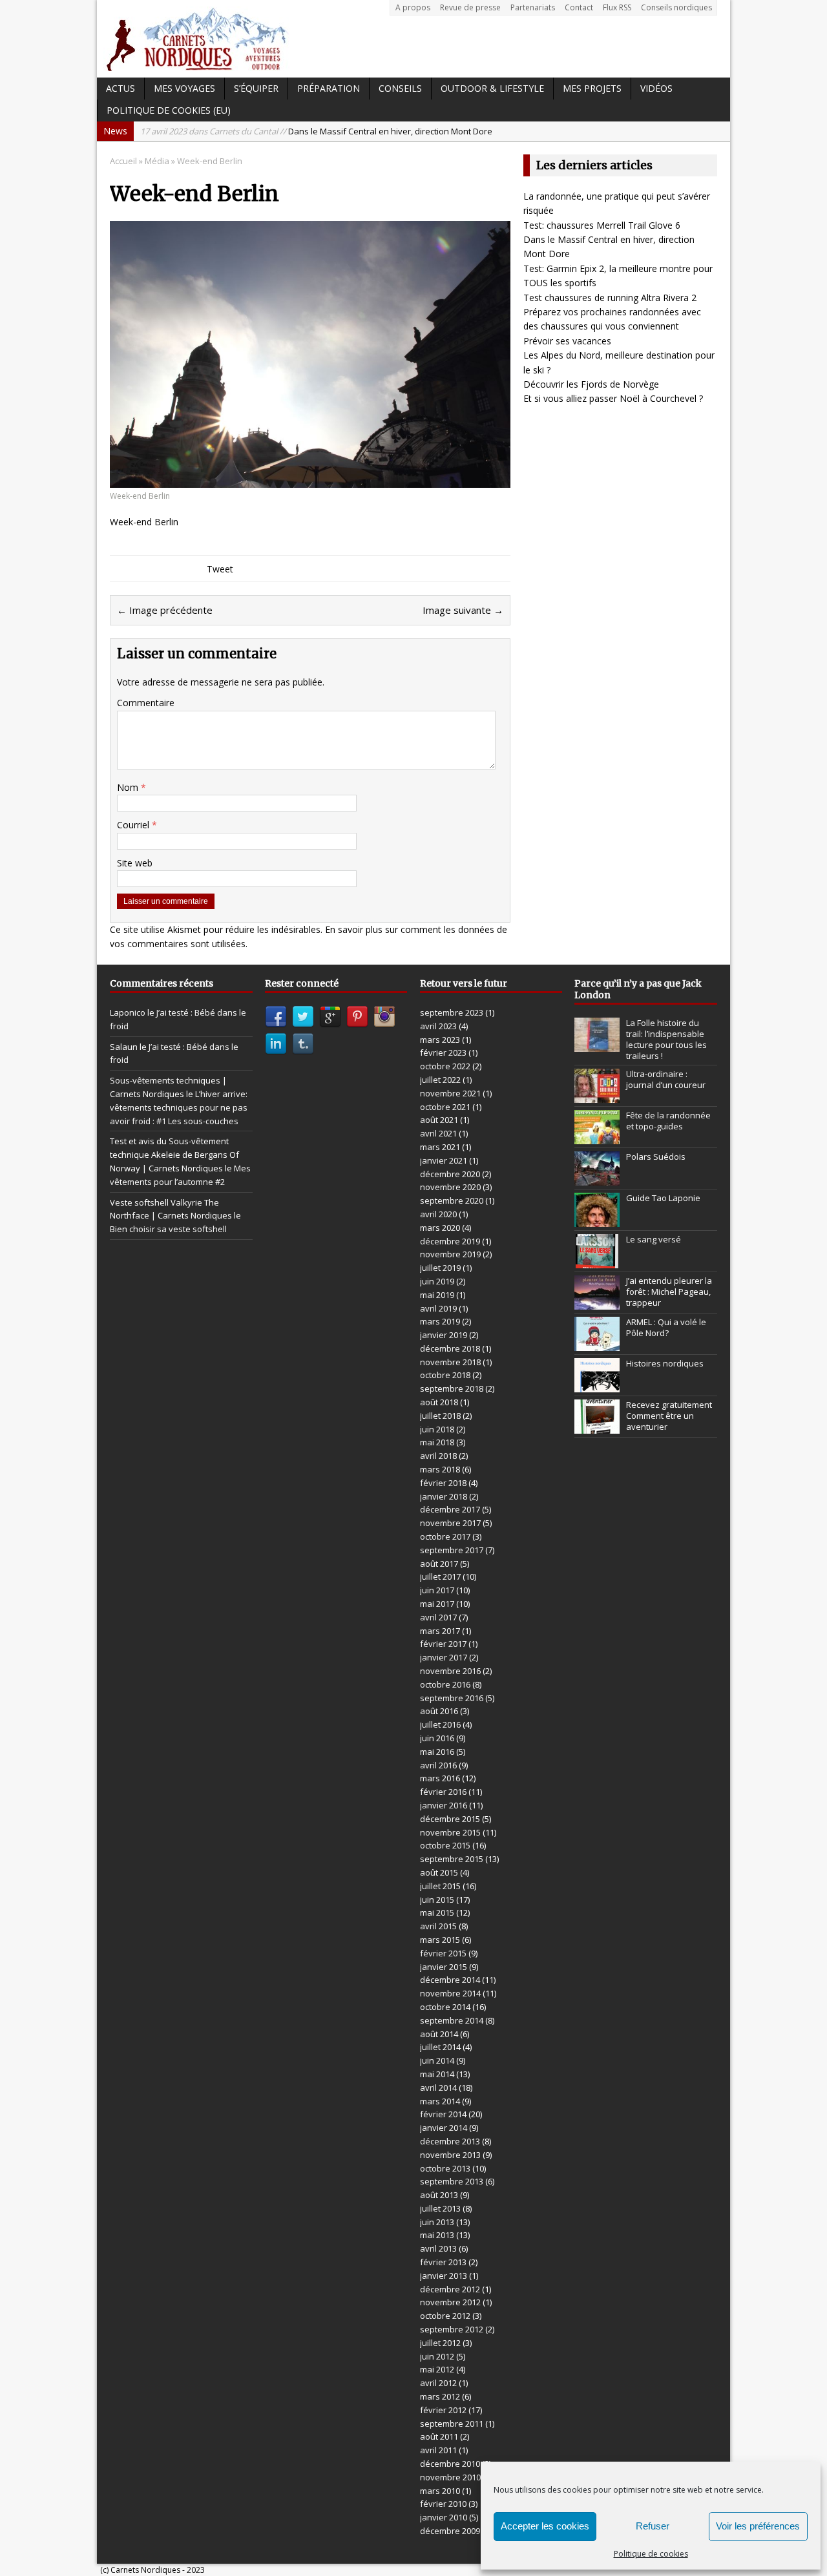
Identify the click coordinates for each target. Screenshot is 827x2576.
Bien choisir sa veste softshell (168, 1229)
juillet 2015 (440, 1886)
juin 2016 (437, 1738)
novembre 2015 (450, 1832)
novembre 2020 (450, 1187)
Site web (135, 863)
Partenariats (533, 7)
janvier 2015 (444, 1967)
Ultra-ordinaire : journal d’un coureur (666, 1079)
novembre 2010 (450, 2477)
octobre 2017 (445, 1536)
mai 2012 (437, 2369)
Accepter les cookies (545, 2526)
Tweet (220, 569)
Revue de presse (470, 7)
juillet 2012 (440, 2343)
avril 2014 (438, 2088)
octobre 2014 (445, 2007)
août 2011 (439, 2436)
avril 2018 (438, 1456)
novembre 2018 (450, 1362)
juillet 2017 (440, 1576)
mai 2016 (437, 1752)
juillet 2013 (440, 2208)
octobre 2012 (445, 2316)
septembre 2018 (452, 1388)
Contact (579, 7)
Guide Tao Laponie (663, 1198)
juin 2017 (437, 1590)
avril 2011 (438, 2450)
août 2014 (439, 2034)
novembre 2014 (450, 1993)
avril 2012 (438, 2383)
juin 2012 (437, 2356)
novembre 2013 (450, 2155)
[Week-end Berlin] (310, 480)
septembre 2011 (452, 2424)
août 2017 (439, 1564)
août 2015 (439, 1872)
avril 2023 (438, 1026)
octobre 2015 (445, 1845)
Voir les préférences (758, 2526)
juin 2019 (437, 1281)
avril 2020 (438, 1214)
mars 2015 (440, 1940)
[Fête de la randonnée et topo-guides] (597, 1137)
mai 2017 (437, 1604)
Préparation (329, 88)
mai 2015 (437, 1912)
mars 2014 (440, 2101)
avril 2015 (438, 1926)
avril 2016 (438, 1765)
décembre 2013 (450, 2141)
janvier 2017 (444, 1657)
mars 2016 (440, 1778)
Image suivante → (463, 610)
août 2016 (439, 1711)
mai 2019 (437, 1295)
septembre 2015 (452, 1859)
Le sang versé (654, 1239)
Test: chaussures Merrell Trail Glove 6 (602, 225)
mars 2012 (440, 2396)
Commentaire (146, 703)
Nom (129, 787)
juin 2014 (437, 2060)
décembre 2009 (450, 2531)
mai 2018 (437, 1442)
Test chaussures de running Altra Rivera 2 (610, 298)
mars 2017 (440, 1631)
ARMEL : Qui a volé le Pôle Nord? (666, 1327)
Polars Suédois (656, 1157)
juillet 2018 (440, 1416)
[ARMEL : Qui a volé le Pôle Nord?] (597, 1344)
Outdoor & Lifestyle (492, 88)
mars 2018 (440, 1469)
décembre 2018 (450, 1348)
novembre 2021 (450, 1093)
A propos (413, 7)
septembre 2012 (452, 2329)
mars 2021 (440, 1147)
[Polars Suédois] (597, 1178)
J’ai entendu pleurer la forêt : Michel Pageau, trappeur (669, 1292)
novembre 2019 (450, 1254)
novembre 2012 (450, 2302)
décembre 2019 (450, 1241)
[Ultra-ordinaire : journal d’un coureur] (597, 1096)
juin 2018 (437, 1429)
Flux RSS (617, 7)
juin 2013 (437, 2222)
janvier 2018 (444, 1496)
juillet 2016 (440, 1724)
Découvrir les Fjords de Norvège (591, 384)
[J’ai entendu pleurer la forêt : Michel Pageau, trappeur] (597, 1303)
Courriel (134, 825)
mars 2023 (440, 1040)
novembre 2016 (450, 1671)
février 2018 (443, 1483)
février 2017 (443, 1644)
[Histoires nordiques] (597, 1385)
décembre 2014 (450, 1980)
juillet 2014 (440, 2047)
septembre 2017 (452, 1550)
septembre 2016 (452, 1698)
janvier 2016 (444, 1805)
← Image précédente (165, 610)
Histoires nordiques (665, 1363)
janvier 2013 (444, 2276)
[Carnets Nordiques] (413, 39)
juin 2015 (437, 1900)
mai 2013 (437, 2235)
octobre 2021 (445, 1107)
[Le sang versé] (597, 1261)
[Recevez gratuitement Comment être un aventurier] (597, 1427)
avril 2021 (438, 1133)
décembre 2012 (450, 2289)
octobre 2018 (445, 1375)
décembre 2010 (450, 2464)
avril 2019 (438, 1308)
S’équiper (256, 88)
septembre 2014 (452, 2020)
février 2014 (443, 2114)
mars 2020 (440, 1228)
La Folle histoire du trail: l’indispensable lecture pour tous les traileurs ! (666, 1039)
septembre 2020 (452, 1200)
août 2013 (439, 2195)
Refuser (653, 2526)
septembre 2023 (452, 1012)
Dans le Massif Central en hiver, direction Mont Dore (316, 131)
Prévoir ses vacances (567, 341)
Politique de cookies (651, 2554)
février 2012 (443, 2410)
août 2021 (439, 1120)
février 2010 (443, 2504)
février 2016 (443, 1792)
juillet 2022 (440, 1080)
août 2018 (439, 1402)
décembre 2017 (450, 1509)
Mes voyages (184, 88)
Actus (120, 88)
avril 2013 (438, 2248)
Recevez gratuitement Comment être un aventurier (669, 1416)
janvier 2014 (444, 2128)
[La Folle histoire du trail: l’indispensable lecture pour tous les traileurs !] (597, 1045)
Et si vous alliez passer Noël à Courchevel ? (613, 398)
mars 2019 (440, 1321)
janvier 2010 (444, 2517)
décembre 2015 (450, 1819)
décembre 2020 (450, 1174)
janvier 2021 (444, 1160)
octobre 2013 (445, 2168)
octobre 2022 (445, 1066)
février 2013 (443, 2262)
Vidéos (656, 88)
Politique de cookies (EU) (169, 110)
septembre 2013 (452, 2181)
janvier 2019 (444, 1335)
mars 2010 (440, 2491)
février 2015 (443, 1953)
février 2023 (443, 1052)
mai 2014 (437, 2074)
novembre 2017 (450, 1523)
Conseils (400, 88)
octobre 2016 (445, 1684)
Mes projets (592, 88)
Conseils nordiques (676, 7)
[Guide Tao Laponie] (597, 1220)
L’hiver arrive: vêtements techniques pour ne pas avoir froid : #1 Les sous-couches (179, 1107)
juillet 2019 (440, 1268)
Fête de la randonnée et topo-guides (668, 1121)
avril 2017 (438, 1617)
